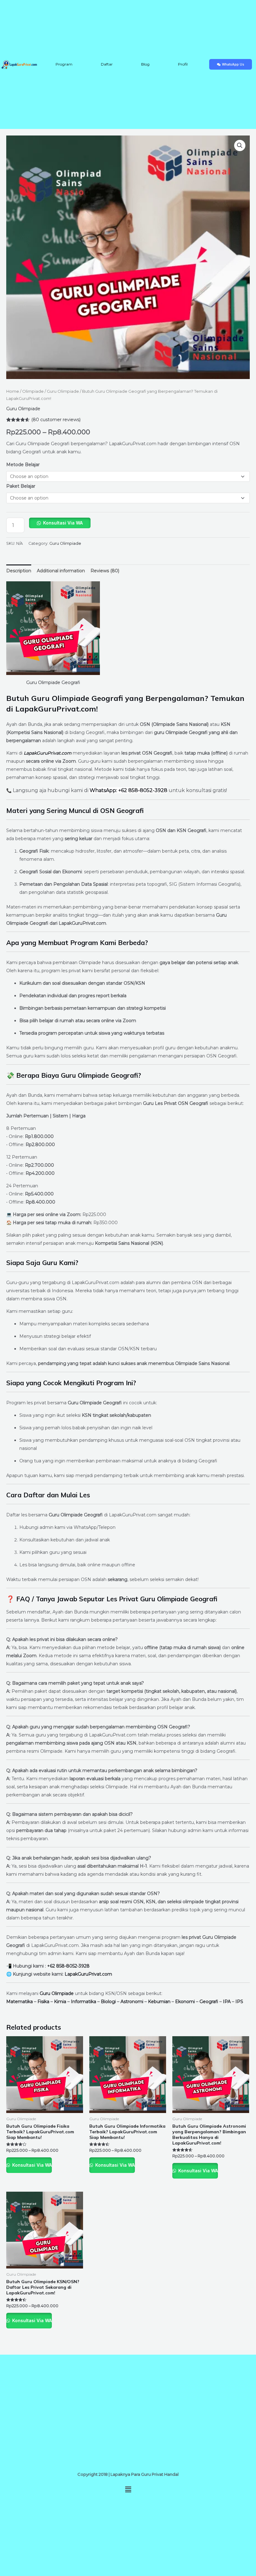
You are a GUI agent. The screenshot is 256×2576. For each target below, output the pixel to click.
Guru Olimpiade (63, 391)
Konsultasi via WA (63, 523)
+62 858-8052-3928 (68, 1966)
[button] (240, 145)
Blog (145, 64)
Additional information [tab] (61, 571)
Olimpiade (33, 391)
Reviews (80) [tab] (105, 571)
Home (13, 391)
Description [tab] (19, 571)
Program (64, 64)
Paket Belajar (21, 486)
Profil (183, 64)
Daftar (107, 64)
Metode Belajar (23, 465)
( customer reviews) (56, 420)
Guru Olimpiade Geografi (53, 682)
